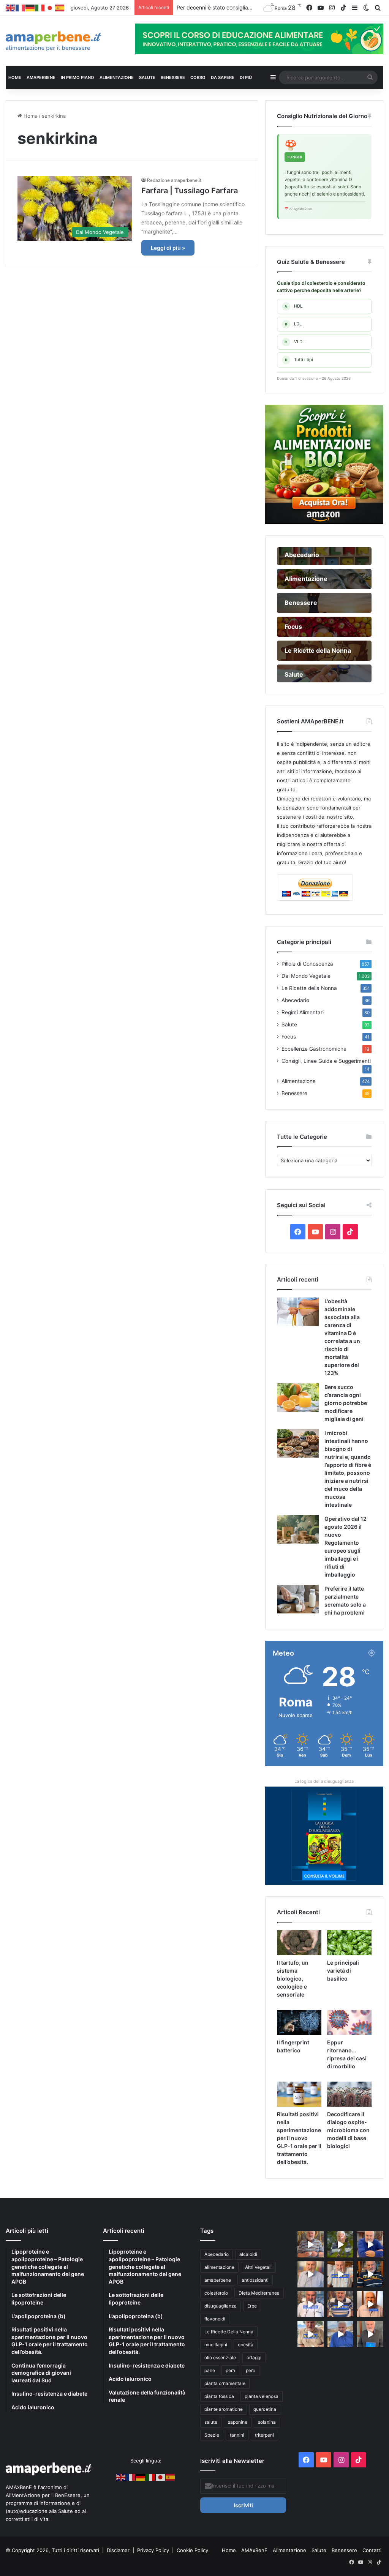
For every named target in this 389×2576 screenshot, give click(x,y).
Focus (289, 1037)
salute (211, 2422)
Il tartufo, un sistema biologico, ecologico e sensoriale (293, 1979)
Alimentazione (299, 1081)
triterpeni (264, 2435)
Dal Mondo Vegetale (306, 976)
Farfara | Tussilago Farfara (190, 191)
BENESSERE (173, 77)
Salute (289, 1024)
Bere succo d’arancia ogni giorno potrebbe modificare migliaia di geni (346, 1403)
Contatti (372, 2550)
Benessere (294, 1093)
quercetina (265, 2409)
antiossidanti (255, 2280)
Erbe (252, 2306)
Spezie (212, 2435)
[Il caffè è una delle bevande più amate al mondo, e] (311, 2244)
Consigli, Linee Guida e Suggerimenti (326, 1061)
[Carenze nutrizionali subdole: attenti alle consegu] (370, 2304)
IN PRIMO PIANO (77, 77)
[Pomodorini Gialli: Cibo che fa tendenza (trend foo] (341, 2334)
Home (30, 116)
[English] (11, 8)
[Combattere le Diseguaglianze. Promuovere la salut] (370, 2334)
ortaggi (254, 2357)
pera (230, 2370)
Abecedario (295, 1000)
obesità (246, 2345)
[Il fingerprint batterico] (299, 2022)
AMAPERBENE (41, 77)
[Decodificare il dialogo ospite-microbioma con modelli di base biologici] (349, 2094)
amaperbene (218, 2280)
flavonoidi (215, 2319)
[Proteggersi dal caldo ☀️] (341, 2244)
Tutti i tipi (299, 360)
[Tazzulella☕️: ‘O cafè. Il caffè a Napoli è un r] (311, 2334)
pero (251, 2370)
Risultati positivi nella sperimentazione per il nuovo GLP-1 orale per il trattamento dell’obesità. (299, 2138)
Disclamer (118, 2550)
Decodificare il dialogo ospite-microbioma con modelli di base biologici (348, 2130)
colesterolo (216, 2293)
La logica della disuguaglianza (324, 1781)
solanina (267, 2422)
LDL (293, 324)
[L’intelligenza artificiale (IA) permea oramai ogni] (370, 2274)
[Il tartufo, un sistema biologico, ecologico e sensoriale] (299, 1943)
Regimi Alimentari (303, 1012)
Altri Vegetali (258, 2267)
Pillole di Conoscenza (307, 964)
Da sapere (223, 77)
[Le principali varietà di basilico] (349, 1943)
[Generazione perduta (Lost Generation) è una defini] (311, 2274)
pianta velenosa (262, 2396)
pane (210, 2370)
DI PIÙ (246, 77)
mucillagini (216, 2345)
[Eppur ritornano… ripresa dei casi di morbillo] (349, 2022)
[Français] (21, 8)
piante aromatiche (224, 2409)
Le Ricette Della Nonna (229, 2332)
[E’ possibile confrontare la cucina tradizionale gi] (370, 2244)
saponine (238, 2422)
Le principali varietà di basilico (343, 1971)
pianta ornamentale (225, 2383)
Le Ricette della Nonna (309, 988)
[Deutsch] (30, 8)
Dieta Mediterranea (259, 2293)
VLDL (295, 342)
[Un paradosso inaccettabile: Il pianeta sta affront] (311, 2304)
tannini (237, 2435)
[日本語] (50, 8)
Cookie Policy (192, 2550)
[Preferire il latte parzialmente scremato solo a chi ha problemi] (298, 1599)
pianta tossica (219, 2396)
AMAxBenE (254, 2550)
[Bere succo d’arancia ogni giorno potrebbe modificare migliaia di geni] (298, 1398)
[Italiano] (40, 8)
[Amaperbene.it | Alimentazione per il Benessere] (65, 41)
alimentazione (219, 2267)
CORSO (198, 77)
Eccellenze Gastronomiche (314, 1049)
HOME (15, 77)
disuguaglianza (221, 2306)
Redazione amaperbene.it (174, 180)
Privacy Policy (154, 2550)
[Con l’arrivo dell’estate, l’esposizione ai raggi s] (341, 2274)
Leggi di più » (168, 248)
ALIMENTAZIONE (117, 77)
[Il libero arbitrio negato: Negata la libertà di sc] (341, 2304)
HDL (293, 306)
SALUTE (147, 77)
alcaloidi (248, 2254)
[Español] (60, 8)
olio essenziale (220, 2357)
